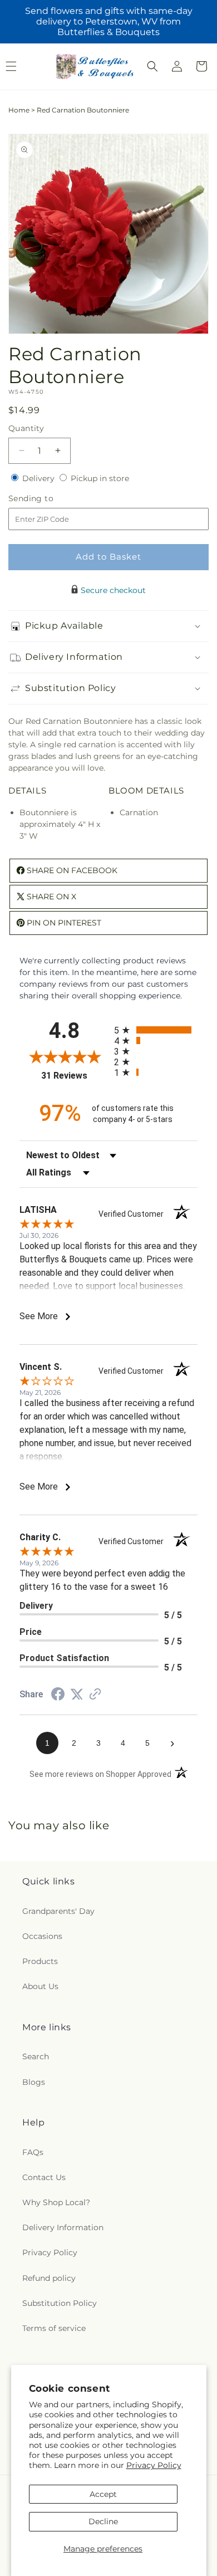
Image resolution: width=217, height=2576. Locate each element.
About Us (40, 1986)
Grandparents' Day (58, 1911)
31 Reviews (75, 1076)
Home (19, 110)
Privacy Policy (154, 2465)
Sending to (48, 499)
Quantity (26, 428)
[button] (152, 66)
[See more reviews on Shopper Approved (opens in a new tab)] (95, 1695)
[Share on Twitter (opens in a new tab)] (77, 1695)
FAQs (33, 2152)
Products (40, 1961)
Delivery (40, 478)
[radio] (156, 1030)
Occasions (42, 1936)
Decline (103, 2521)
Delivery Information (63, 2227)
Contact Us (44, 2177)
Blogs (34, 2082)
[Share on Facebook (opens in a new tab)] (58, 1696)
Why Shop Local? (56, 2202)
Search (36, 2056)
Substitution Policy (60, 2303)
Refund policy (49, 2278)
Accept (103, 2494)
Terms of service (54, 2328)
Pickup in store (100, 478)
